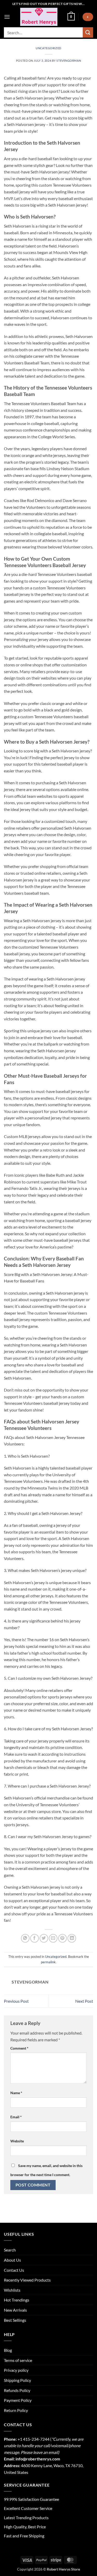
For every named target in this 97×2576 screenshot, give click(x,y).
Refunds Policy (17, 2390)
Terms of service (18, 2360)
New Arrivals (15, 2310)
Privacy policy (16, 2370)
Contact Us (14, 2270)
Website (17, 2141)
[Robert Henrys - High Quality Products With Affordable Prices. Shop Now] (39, 17)
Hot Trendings (17, 2300)
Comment (19, 2048)
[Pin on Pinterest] (62, 1938)
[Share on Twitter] (44, 1938)
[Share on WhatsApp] (25, 1938)
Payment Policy (18, 2400)
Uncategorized (48, 48)
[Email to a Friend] (53, 1938)
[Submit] (88, 32)
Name (16, 2093)
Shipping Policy (17, 2380)
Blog (8, 2350)
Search (10, 2250)
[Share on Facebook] (35, 1938)
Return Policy (16, 2410)
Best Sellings (15, 2320)
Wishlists (12, 2290)
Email (16, 2117)
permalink (48, 1962)
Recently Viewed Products (27, 2280)
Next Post (84, 2001)
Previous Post (16, 2001)
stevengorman (69, 61)
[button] (7, 17)
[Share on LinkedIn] (72, 1938)
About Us (12, 2260)
